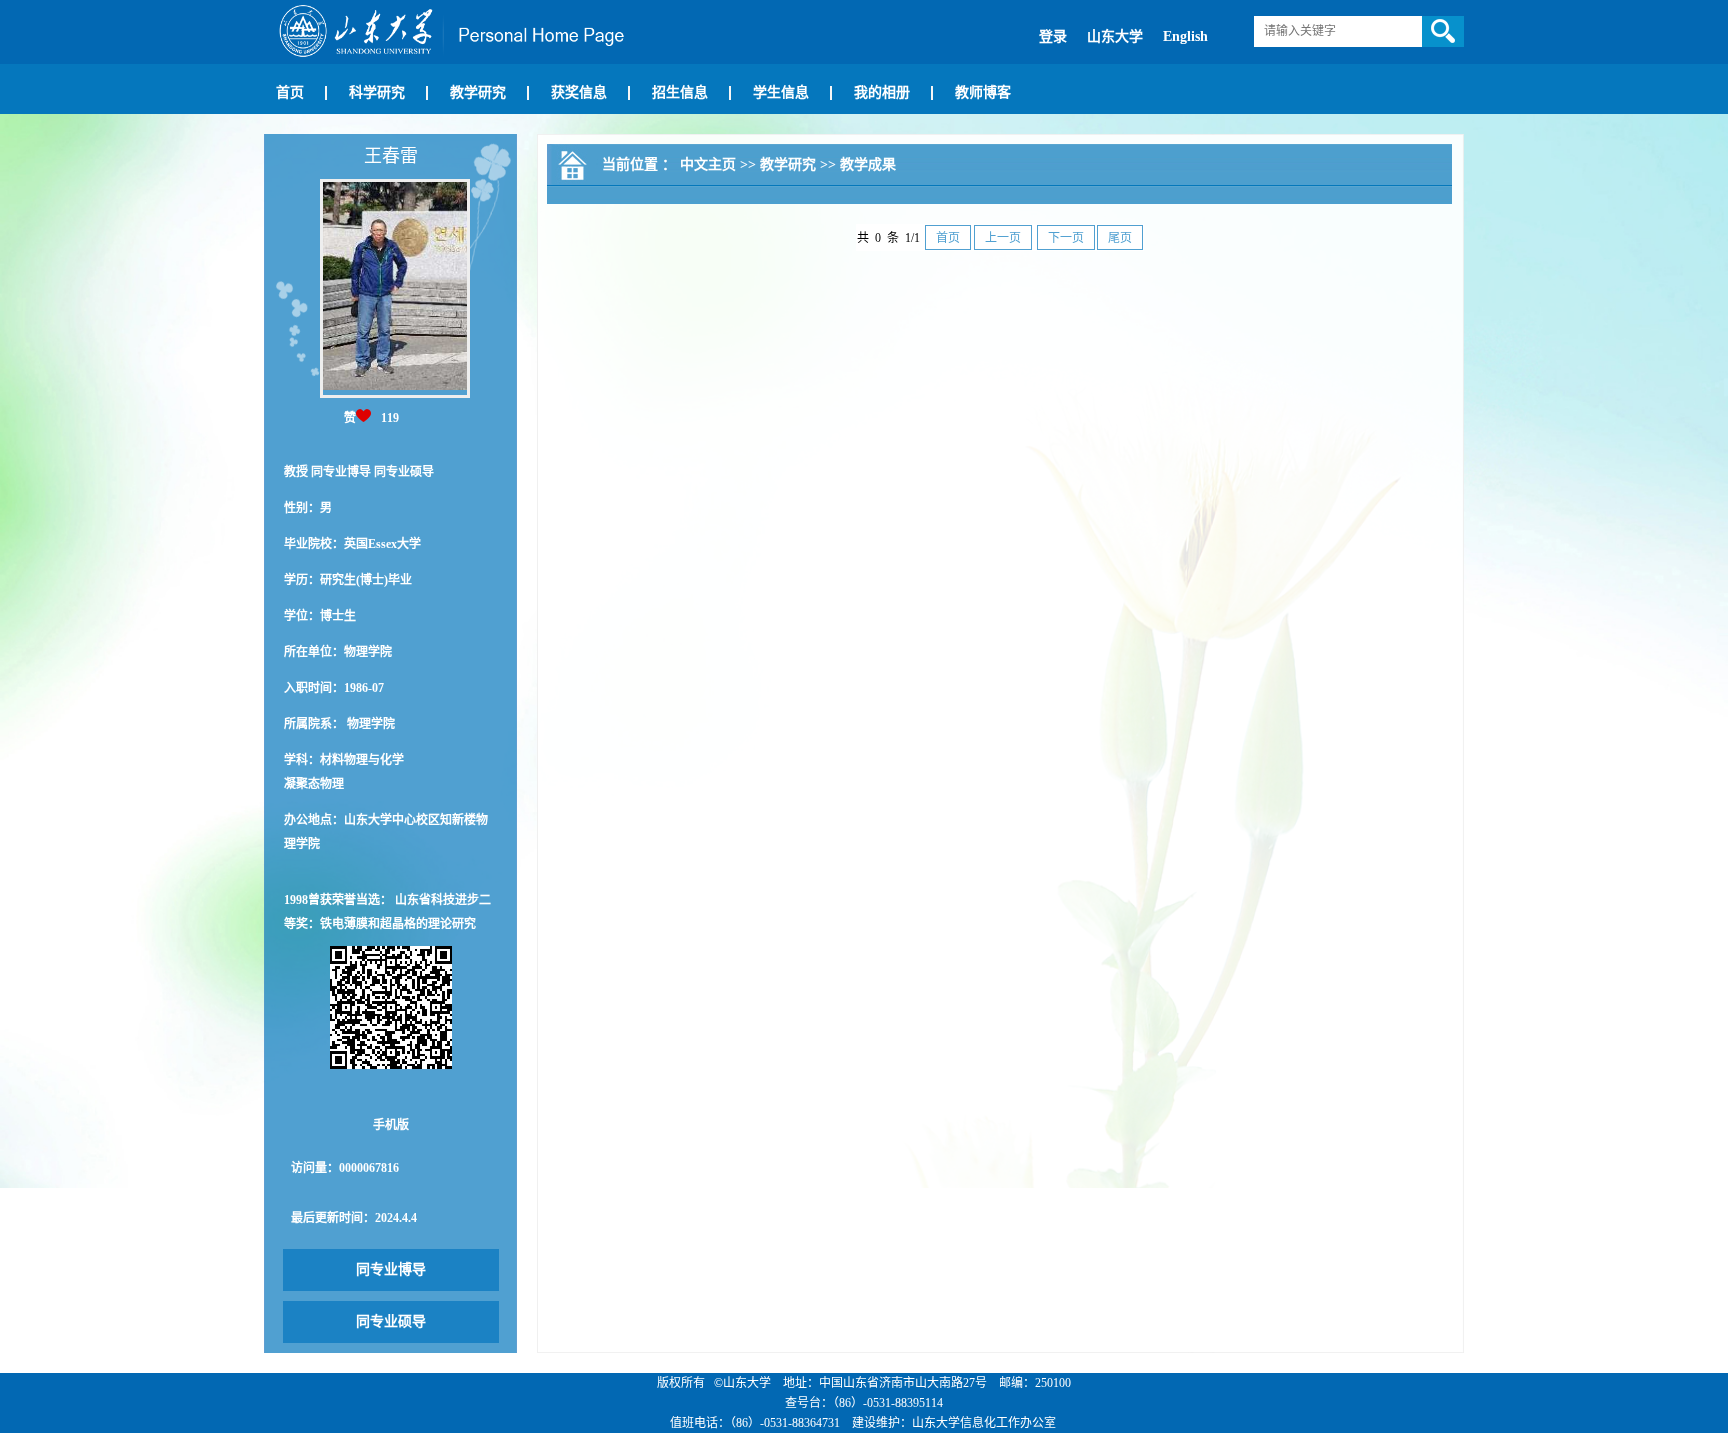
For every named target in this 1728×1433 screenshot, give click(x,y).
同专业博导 (391, 1269)
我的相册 (882, 92)
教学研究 (478, 92)
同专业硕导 (391, 1321)
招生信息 (680, 92)
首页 (290, 92)
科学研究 (377, 92)
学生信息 (781, 92)
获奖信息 (579, 92)
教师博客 (983, 92)
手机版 (391, 1125)
